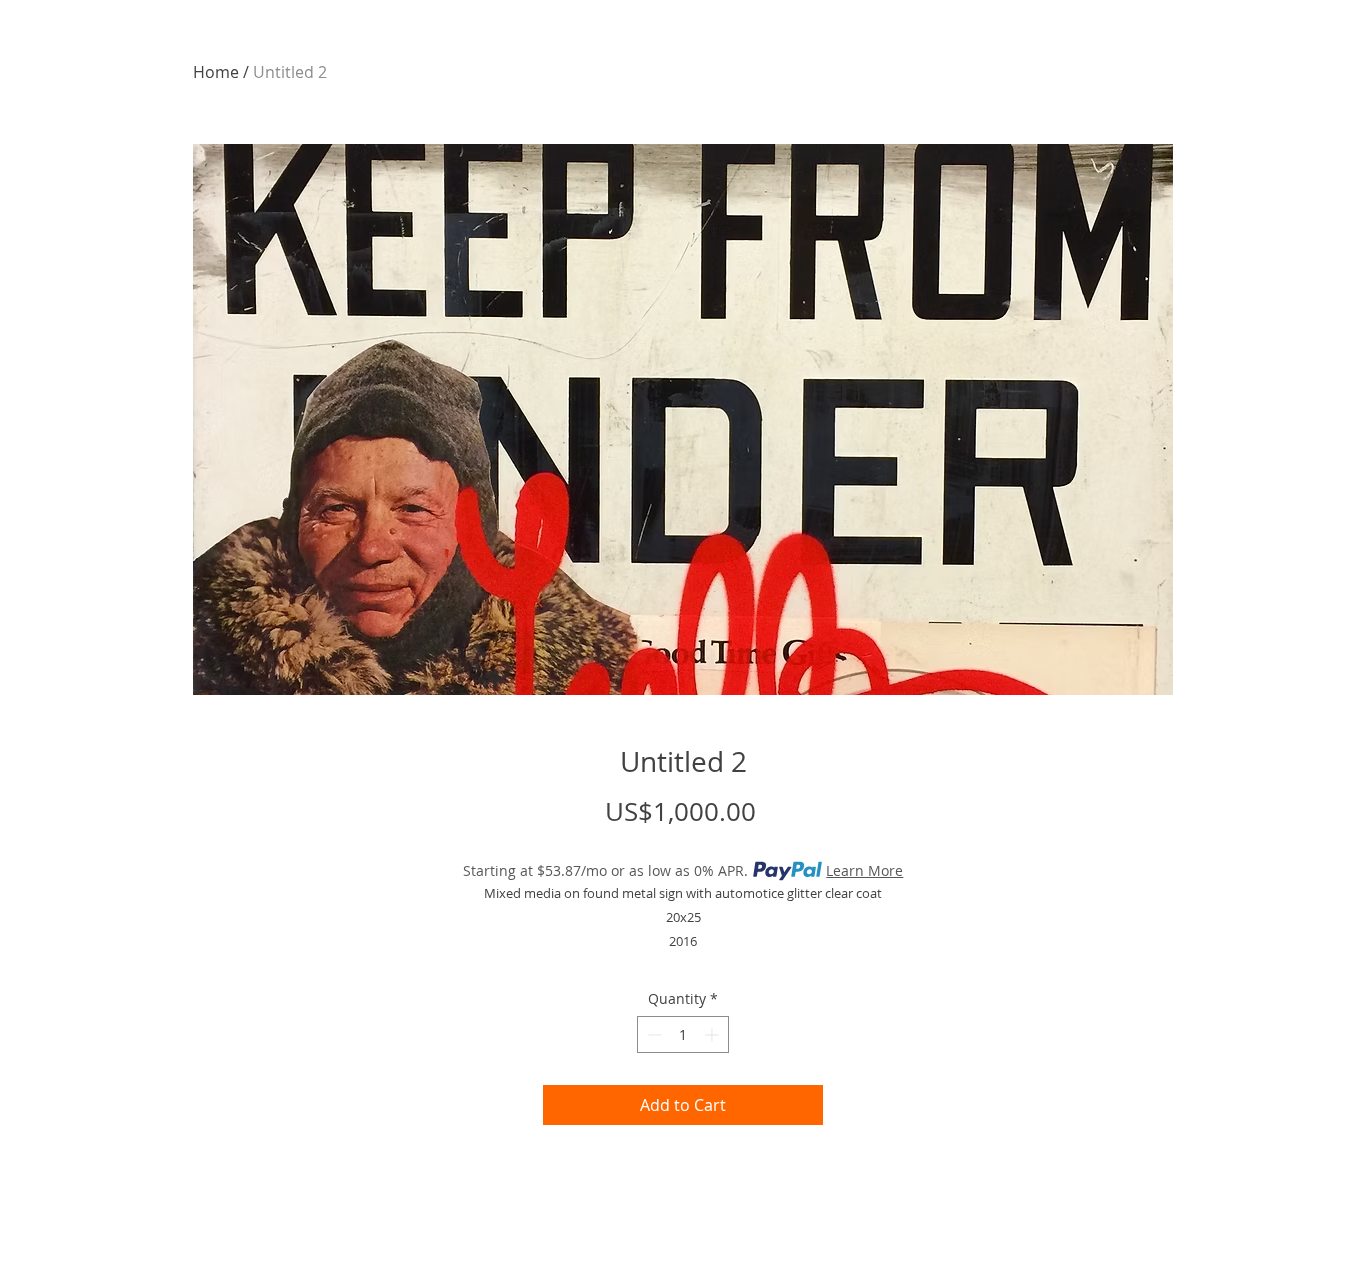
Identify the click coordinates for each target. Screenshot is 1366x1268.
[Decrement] (652, 1034)
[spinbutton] (683, 1034)
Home (216, 72)
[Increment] (713, 1034)
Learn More (864, 870)
